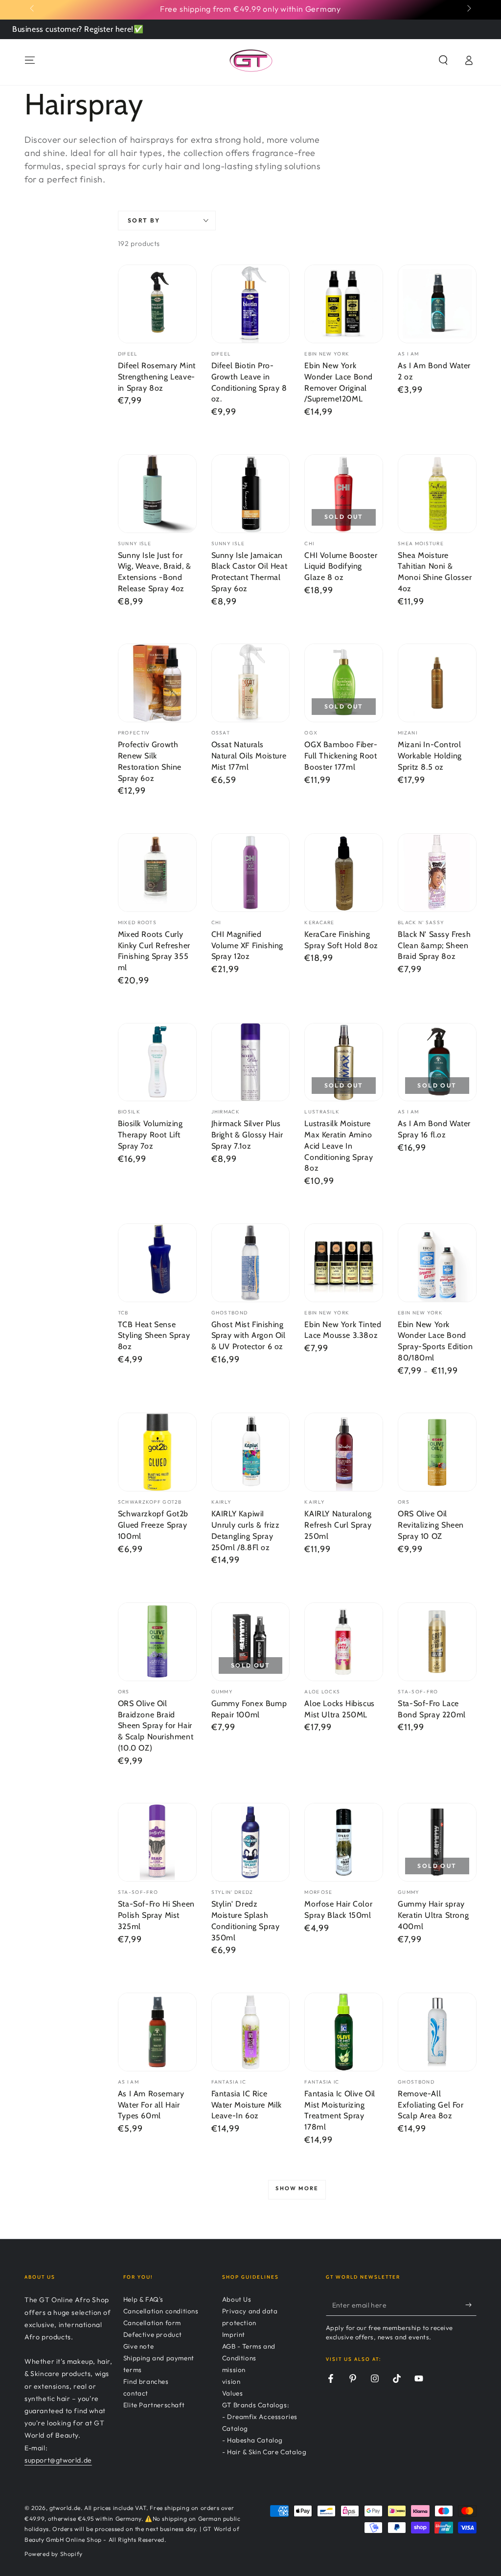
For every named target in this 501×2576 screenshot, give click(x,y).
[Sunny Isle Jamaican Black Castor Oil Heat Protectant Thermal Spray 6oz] (251, 494)
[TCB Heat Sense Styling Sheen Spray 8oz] (157, 1263)
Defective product (153, 2334)
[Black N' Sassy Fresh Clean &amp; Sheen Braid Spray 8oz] (437, 873)
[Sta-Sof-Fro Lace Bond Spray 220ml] (437, 1642)
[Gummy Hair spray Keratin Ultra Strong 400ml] (437, 1842)
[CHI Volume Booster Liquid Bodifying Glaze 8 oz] (344, 494)
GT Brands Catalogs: (256, 2405)
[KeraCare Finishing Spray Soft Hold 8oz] (344, 873)
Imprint (234, 2334)
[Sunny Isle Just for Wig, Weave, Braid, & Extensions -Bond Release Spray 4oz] (157, 494)
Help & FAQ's (143, 2299)
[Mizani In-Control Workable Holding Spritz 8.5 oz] (437, 683)
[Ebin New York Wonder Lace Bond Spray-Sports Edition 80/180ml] (437, 1263)
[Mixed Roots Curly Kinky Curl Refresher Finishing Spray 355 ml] (157, 873)
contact (136, 2393)
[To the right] (468, 9)
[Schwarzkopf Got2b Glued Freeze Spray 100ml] (157, 1452)
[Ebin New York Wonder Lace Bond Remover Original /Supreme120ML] (344, 304)
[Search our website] (443, 60)
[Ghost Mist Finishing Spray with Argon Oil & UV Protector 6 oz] (251, 1263)
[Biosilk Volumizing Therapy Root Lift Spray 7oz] (157, 1062)
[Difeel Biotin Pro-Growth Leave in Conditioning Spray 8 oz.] (251, 304)
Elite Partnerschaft (154, 2405)
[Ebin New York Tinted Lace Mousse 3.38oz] (344, 1263)
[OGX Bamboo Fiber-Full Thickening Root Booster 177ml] (344, 683)
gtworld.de (65, 2508)
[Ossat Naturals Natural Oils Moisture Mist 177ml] (251, 683)
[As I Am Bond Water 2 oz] (437, 304)
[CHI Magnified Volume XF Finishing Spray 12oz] (251, 873)
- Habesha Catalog (252, 2440)
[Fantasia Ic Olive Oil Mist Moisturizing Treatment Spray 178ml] (344, 2032)
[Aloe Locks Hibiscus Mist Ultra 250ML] (344, 1642)
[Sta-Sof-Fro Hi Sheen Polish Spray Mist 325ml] (157, 1842)
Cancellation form (152, 2323)
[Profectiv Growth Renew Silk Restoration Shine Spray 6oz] (157, 683)
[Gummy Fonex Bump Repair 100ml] (251, 1642)
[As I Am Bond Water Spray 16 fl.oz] (437, 1062)
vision (231, 2381)
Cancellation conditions (161, 2311)
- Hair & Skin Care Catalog (264, 2452)
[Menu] (30, 60)
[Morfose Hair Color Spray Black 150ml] (344, 1842)
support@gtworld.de (58, 2460)
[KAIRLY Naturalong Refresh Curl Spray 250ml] (344, 1452)
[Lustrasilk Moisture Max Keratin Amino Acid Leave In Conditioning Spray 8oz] (344, 1062)
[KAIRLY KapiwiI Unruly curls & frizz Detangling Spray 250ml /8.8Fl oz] (251, 1452)
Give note (138, 2346)
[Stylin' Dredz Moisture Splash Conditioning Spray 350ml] (251, 1842)
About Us (237, 2299)
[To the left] (33, 9)
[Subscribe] (471, 2305)
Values (233, 2393)
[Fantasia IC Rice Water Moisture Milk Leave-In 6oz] (251, 2032)
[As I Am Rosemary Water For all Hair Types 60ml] (157, 2032)
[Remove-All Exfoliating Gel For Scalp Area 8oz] (437, 2032)
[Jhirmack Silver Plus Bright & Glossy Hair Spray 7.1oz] (251, 1062)
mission (234, 2370)
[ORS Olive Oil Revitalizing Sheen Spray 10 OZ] (437, 1452)
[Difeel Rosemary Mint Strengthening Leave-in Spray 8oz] (157, 304)
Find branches (146, 2381)
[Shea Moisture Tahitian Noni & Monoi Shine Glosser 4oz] (437, 494)
